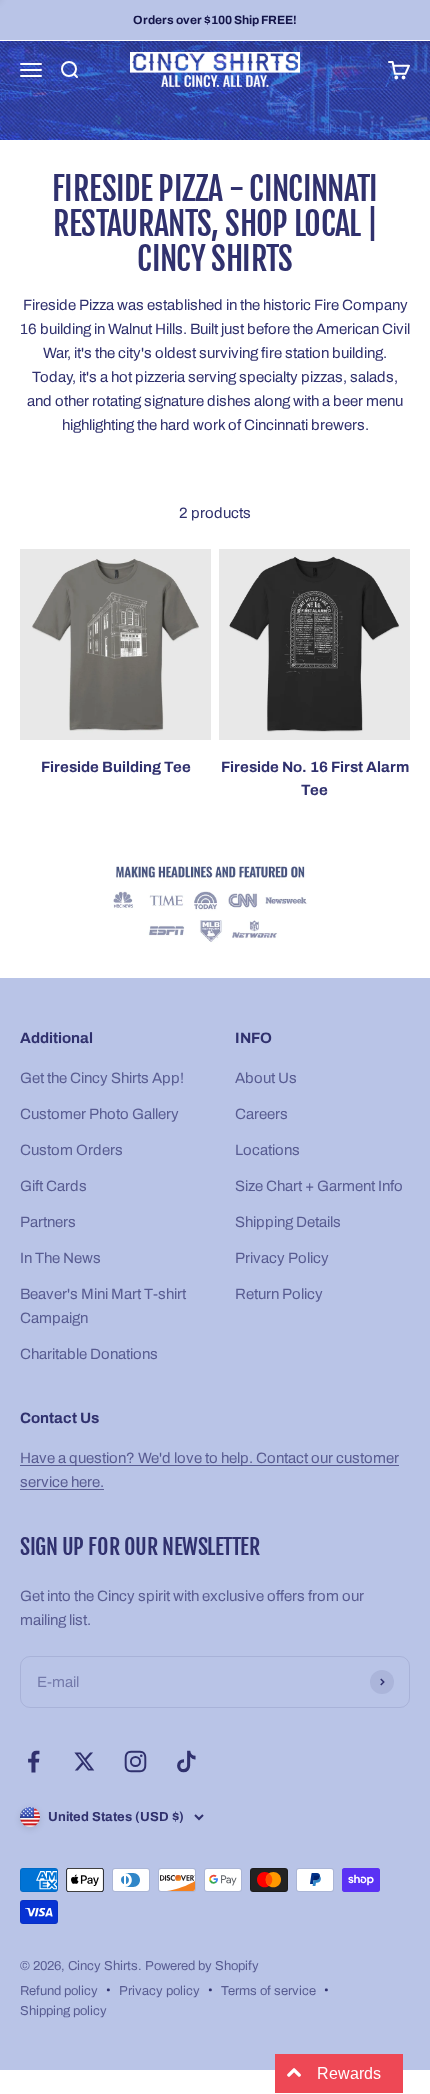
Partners (48, 1222)
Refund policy (59, 1991)
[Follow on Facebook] (33, 1761)
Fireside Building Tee (116, 767)
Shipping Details (288, 1222)
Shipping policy (63, 2011)
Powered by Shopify (202, 1966)
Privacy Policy (282, 1258)
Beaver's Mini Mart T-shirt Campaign (103, 1306)
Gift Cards (53, 1186)
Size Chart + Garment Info (319, 1186)
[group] (215, 905)
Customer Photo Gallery (99, 1114)
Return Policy (279, 1294)
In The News (60, 1258)
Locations (267, 1150)
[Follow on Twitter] (84, 1761)
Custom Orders (71, 1150)
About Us (266, 1078)
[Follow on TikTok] (186, 1761)
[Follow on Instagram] (135, 1761)
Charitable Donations (89, 1354)
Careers (261, 1114)
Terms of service (268, 1991)
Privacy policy (159, 1991)
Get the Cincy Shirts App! (102, 1078)
